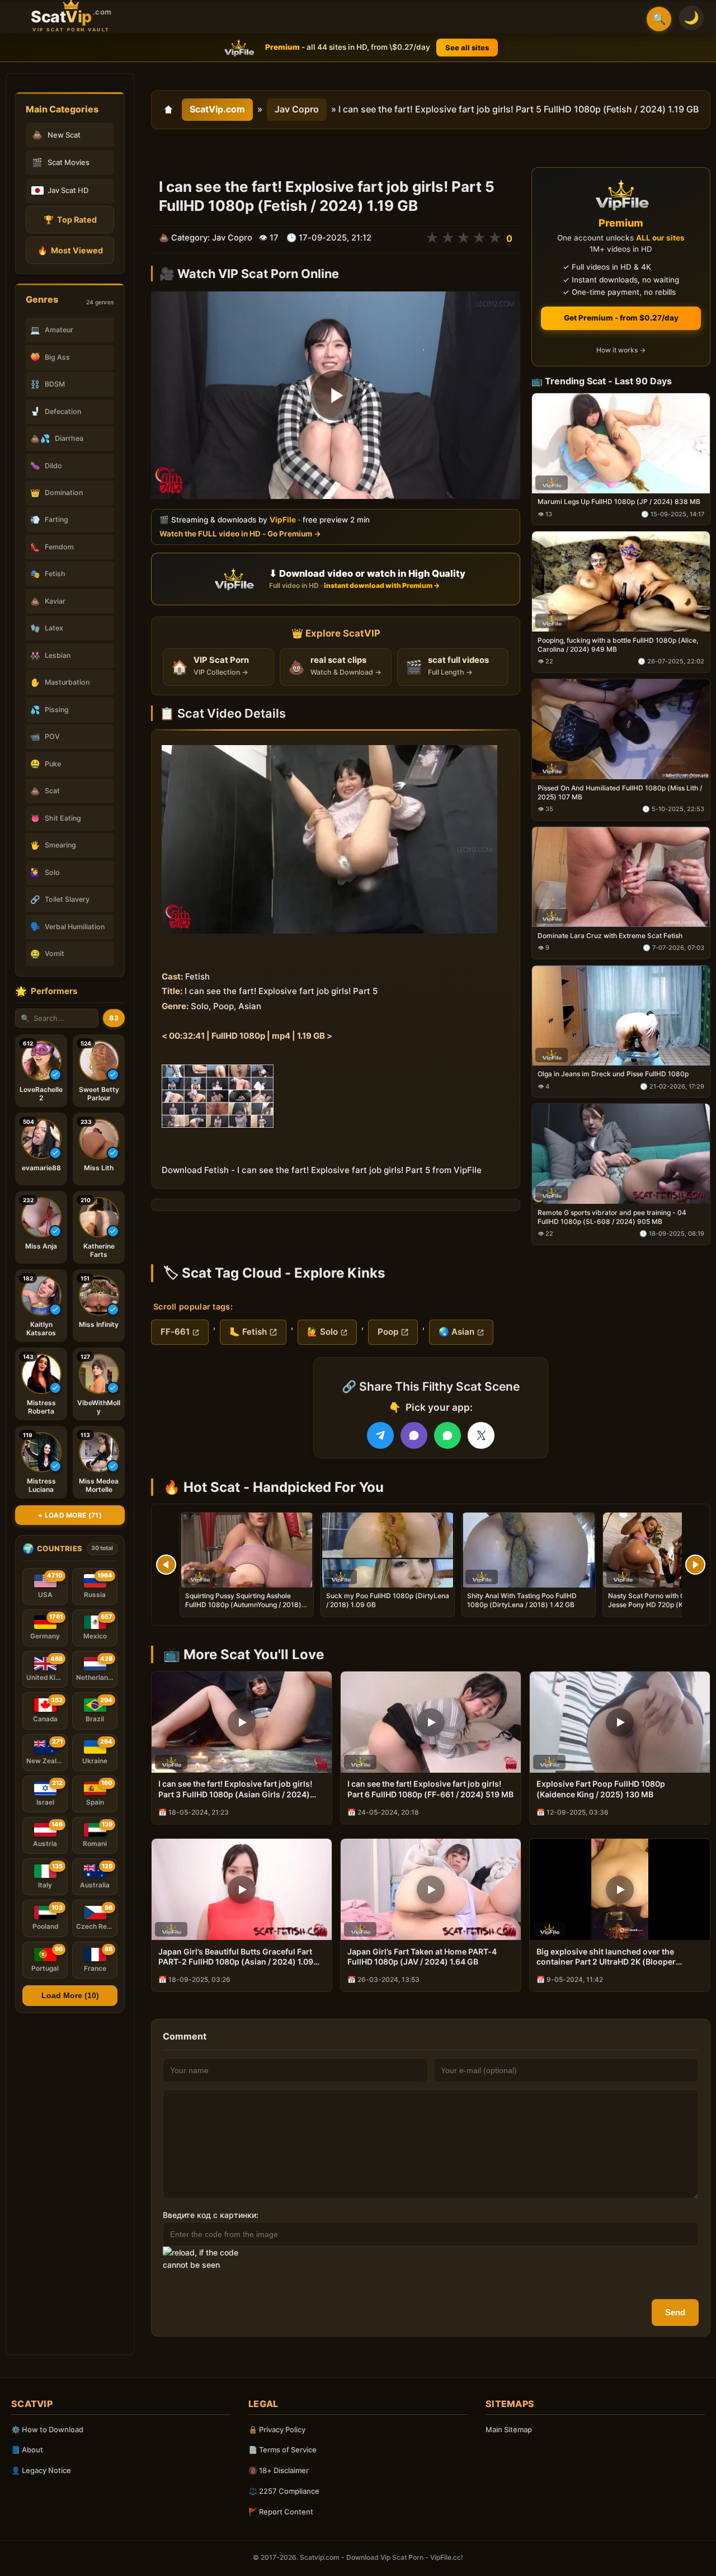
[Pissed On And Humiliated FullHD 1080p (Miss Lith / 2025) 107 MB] (621, 729)
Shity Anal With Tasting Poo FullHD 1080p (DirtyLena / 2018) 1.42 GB (522, 1600)
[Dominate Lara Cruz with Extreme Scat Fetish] (621, 877)
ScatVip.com (217, 109)
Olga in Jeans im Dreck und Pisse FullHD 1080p (613, 1074)
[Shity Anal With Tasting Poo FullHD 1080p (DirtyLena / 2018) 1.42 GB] (529, 1550)
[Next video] (695, 1565)
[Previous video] (166, 1565)
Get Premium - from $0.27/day (621, 318)
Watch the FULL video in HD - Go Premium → (240, 534)
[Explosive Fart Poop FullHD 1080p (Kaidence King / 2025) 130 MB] (620, 1722)
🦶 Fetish (248, 1332)
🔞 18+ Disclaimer (279, 2470)
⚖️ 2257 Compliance (284, 2491)
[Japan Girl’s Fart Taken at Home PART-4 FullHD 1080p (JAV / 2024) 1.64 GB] (431, 1889)
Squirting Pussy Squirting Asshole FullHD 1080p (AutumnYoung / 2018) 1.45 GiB (243, 1605)
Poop (388, 1332)
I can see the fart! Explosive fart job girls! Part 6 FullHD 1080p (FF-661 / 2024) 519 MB (430, 1789)
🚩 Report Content (281, 2512)
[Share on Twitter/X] (481, 1435)
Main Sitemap (509, 2429)
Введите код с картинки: (211, 2215)
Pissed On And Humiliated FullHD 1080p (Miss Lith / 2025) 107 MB (620, 792)
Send (675, 2312)
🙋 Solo (322, 1332)
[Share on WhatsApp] (447, 1435)
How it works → (621, 350)
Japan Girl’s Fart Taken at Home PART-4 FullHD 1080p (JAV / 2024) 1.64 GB (422, 1957)
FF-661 (175, 1332)
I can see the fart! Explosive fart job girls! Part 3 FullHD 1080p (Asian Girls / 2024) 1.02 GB (235, 1789)
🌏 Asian (456, 1332)
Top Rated (70, 220)
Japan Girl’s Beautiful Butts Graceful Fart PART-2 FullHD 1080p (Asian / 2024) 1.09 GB (236, 1957)
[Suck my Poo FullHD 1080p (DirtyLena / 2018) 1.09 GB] (388, 1550)
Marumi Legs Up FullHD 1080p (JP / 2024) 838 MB (619, 502)
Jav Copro (297, 109)
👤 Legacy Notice (41, 2470)
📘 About (27, 2450)
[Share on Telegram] (380, 1435)
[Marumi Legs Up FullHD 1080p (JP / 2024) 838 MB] (621, 443)
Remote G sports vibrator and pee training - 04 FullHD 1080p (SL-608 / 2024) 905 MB (612, 1217)
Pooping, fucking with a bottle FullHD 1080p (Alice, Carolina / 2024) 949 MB (618, 645)
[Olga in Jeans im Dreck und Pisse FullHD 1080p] (621, 1016)
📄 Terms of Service (282, 2450)
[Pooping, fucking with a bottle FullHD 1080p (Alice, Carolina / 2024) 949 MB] (621, 582)
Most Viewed (70, 250)
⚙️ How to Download (47, 2429)
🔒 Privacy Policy (277, 2429)
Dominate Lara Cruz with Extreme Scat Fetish (610, 936)
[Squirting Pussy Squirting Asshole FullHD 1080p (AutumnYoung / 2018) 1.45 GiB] (247, 1550)
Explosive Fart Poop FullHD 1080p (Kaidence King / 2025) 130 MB (601, 1789)
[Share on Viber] (414, 1435)
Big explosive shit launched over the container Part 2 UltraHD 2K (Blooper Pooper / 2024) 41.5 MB (606, 1957)
